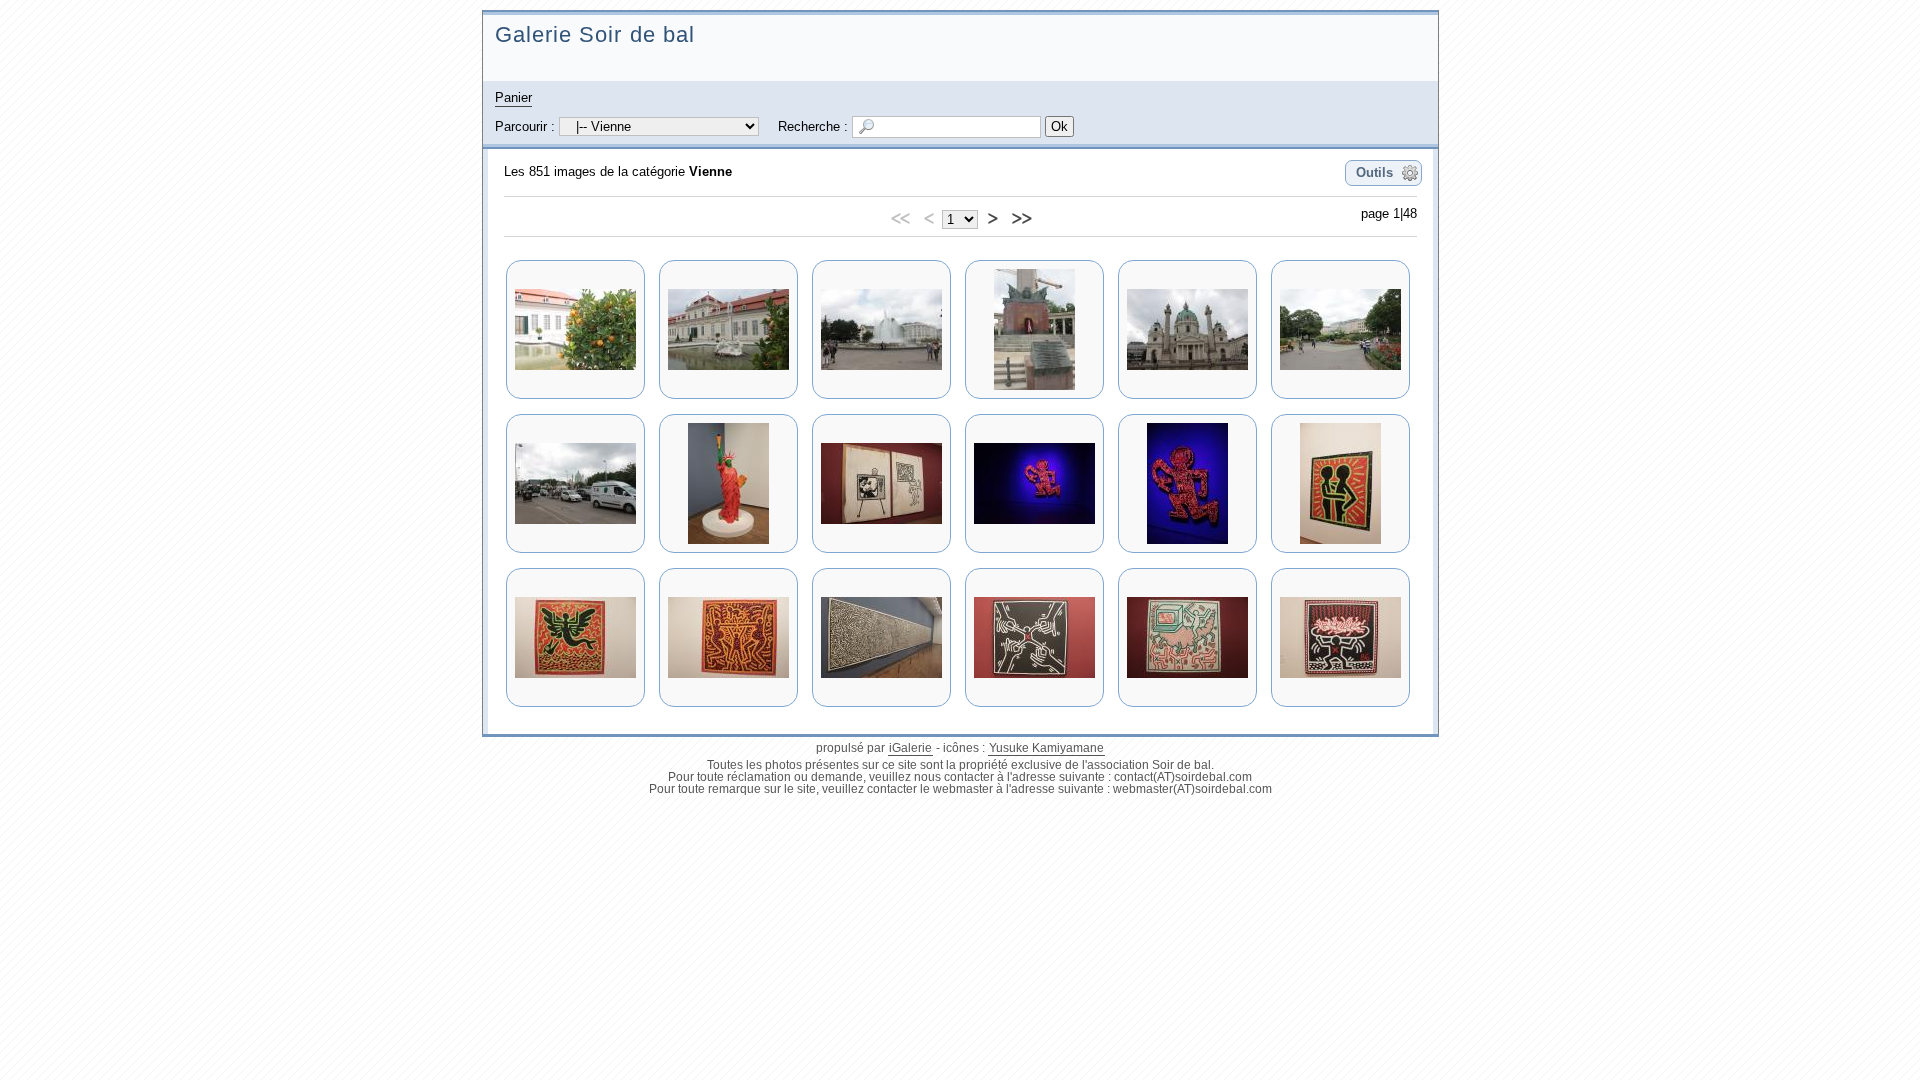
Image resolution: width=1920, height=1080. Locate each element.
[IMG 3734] (1187, 483)
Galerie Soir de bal (595, 34)
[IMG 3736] (575, 637)
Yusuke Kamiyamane (1046, 748)
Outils (1374, 172)
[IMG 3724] (1034, 329)
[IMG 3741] (1034, 637)
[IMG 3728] (575, 483)
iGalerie (910, 748)
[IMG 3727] (1340, 329)
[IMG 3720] (575, 329)
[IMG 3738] (881, 637)
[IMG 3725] (1187, 329)
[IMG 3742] (1187, 637)
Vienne (710, 171)
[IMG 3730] (728, 483)
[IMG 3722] (881, 329)
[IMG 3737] (728, 637)
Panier (513, 97)
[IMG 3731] (881, 483)
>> (1021, 215)
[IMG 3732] (1034, 483)
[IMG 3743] (1340, 637)
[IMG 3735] (1340, 483)
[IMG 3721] (728, 329)
